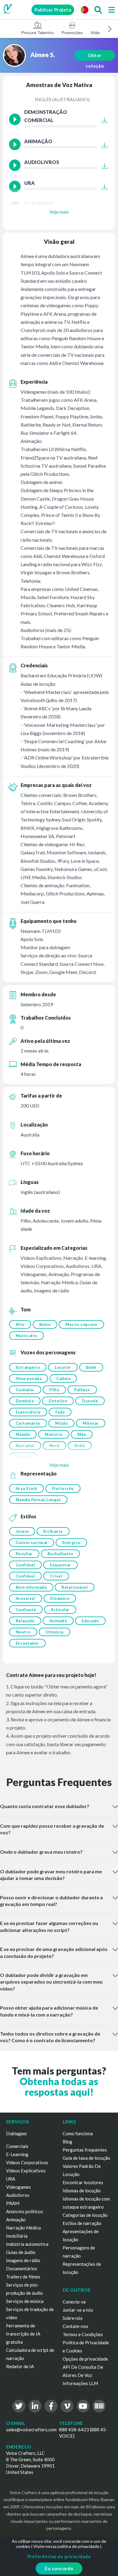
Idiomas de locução (82, 2191)
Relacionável (75, 1587)
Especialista (28, 1412)
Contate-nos (75, 2326)
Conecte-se (74, 2302)
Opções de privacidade (85, 2359)
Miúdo (62, 1423)
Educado (90, 1621)
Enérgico (71, 1543)
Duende (90, 1401)
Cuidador (25, 1390)
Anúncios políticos (25, 2211)
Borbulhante (61, 1554)
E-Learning (17, 2154)
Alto (20, 1324)
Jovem (22, 1531)
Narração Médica (23, 2228)
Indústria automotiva (27, 2244)
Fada (60, 1412)
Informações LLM (80, 2383)
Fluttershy (63, 1488)
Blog (67, 2142)
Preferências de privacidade (59, 2556)
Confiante (26, 1610)
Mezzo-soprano (81, 1324)
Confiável (26, 1565)
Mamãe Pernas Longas (38, 1500)
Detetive (58, 1401)
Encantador (27, 1643)
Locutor (63, 1367)
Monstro (54, 1434)
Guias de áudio (21, 2252)
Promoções (72, 32)
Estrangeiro (28, 1367)
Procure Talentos (38, 32)
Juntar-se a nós (78, 2310)
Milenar (91, 1423)
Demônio (25, 1401)
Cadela (63, 1378)
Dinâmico (60, 1598)
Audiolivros (18, 2195)
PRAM (13, 2203)
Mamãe (23, 1434)
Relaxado (25, 1621)
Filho (54, 1390)
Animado (58, 1621)
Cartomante (28, 1423)
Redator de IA (20, 2366)
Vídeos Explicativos (26, 2171)
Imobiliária (17, 2236)
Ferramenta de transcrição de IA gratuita (23, 2334)
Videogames (18, 2187)
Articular (60, 1610)
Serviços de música (25, 2301)
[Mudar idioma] (84, 10)
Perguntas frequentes (85, 2150)
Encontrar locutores (83, 2182)
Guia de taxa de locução (86, 2158)
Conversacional (32, 1543)
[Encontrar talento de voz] (98, 10)
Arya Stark (26, 1488)
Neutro (23, 1632)
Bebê (91, 1367)
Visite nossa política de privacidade (66, 2546)
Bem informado (31, 1587)
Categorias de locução (85, 2215)
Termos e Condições (83, 2334)
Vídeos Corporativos (27, 2162)
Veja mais (59, 212)
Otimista (54, 1632)
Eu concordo (59, 2568)
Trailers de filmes (23, 2277)
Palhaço (82, 1390)
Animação (16, 2220)
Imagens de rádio (23, 2260)
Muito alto (26, 1336)
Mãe (82, 1434)
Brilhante (53, 1531)
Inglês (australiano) (62, 99)
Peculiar (24, 1554)
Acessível (26, 1598)
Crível (56, 1576)
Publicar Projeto (53, 10)
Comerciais (17, 2146)
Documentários (22, 2268)
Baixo (45, 1324)
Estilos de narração (82, 2223)
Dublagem (16, 2133)
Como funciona (78, 2133)
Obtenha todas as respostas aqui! (59, 2087)
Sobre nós (73, 2318)
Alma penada (29, 1378)
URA (11, 2179)
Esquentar (61, 1565)
